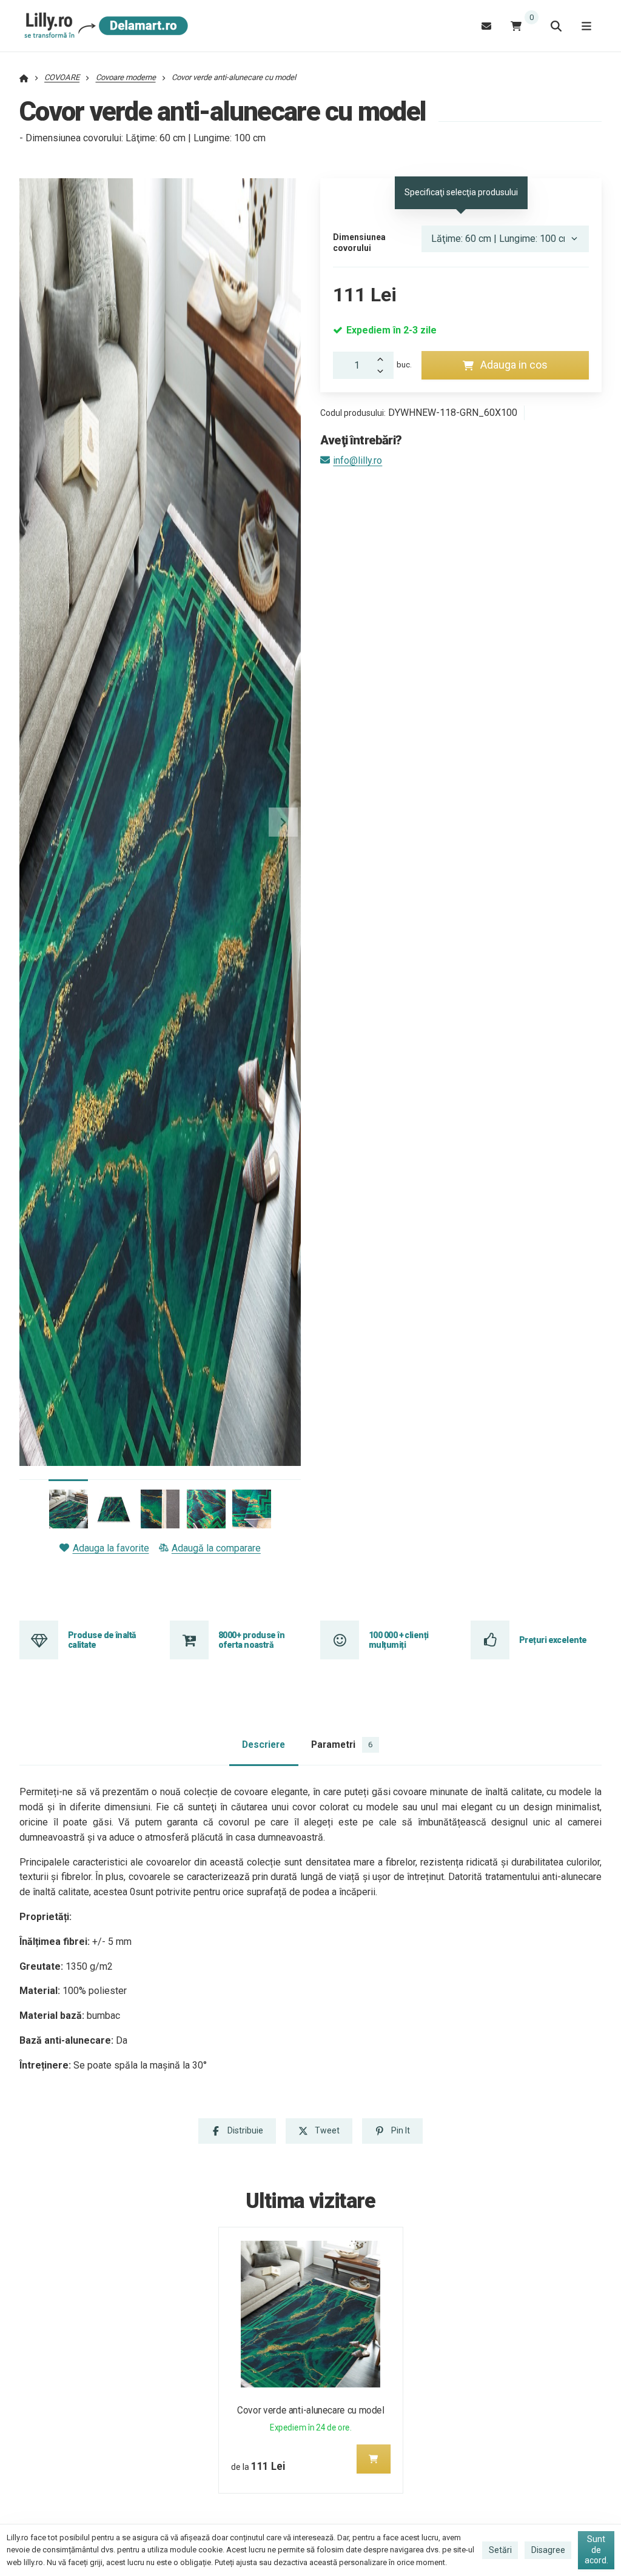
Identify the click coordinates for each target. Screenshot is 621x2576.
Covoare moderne (126, 77)
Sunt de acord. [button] (596, 2550)
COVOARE (62, 77)
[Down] (384, 372)
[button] (283, 822)
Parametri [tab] (342, 1745)
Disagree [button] (548, 2550)
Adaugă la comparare (216, 1548)
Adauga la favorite (111, 1548)
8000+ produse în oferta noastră (251, 1640)
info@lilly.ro (357, 460)
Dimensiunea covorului (359, 243)
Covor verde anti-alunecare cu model (310, 2410)
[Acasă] (104, 26)
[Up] (384, 358)
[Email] (486, 26)
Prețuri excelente (553, 1640)
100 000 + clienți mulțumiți (398, 1640)
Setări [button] (500, 2550)
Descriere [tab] (264, 1745)
